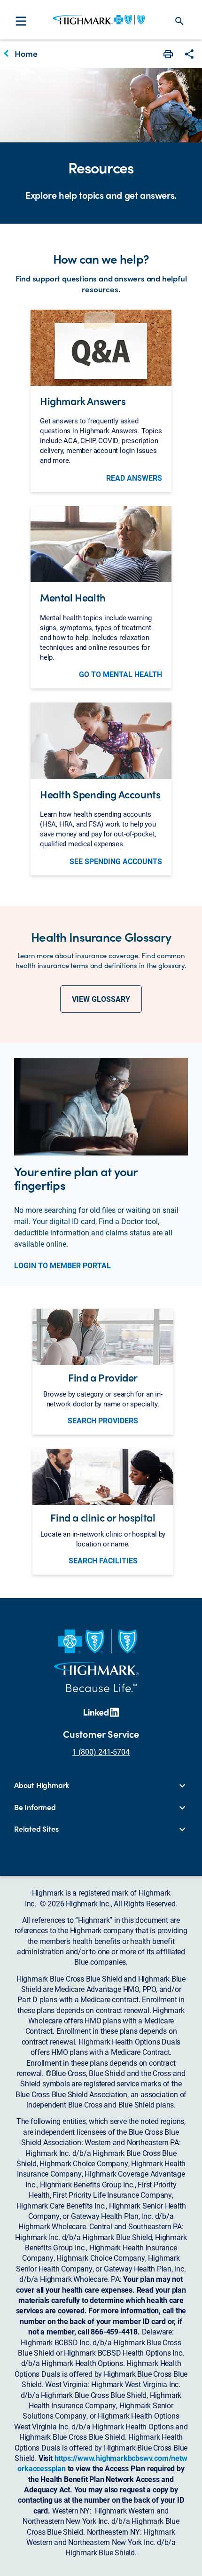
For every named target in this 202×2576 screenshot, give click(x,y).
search (179, 21)
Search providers (103, 1421)
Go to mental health (120, 674)
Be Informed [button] (35, 1807)
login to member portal (62, 1265)
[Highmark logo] (99, 20)
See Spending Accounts (116, 861)
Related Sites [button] (36, 1829)
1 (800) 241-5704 (101, 1752)
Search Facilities (103, 1561)
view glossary (101, 999)
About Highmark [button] (42, 1785)
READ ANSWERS (134, 478)
